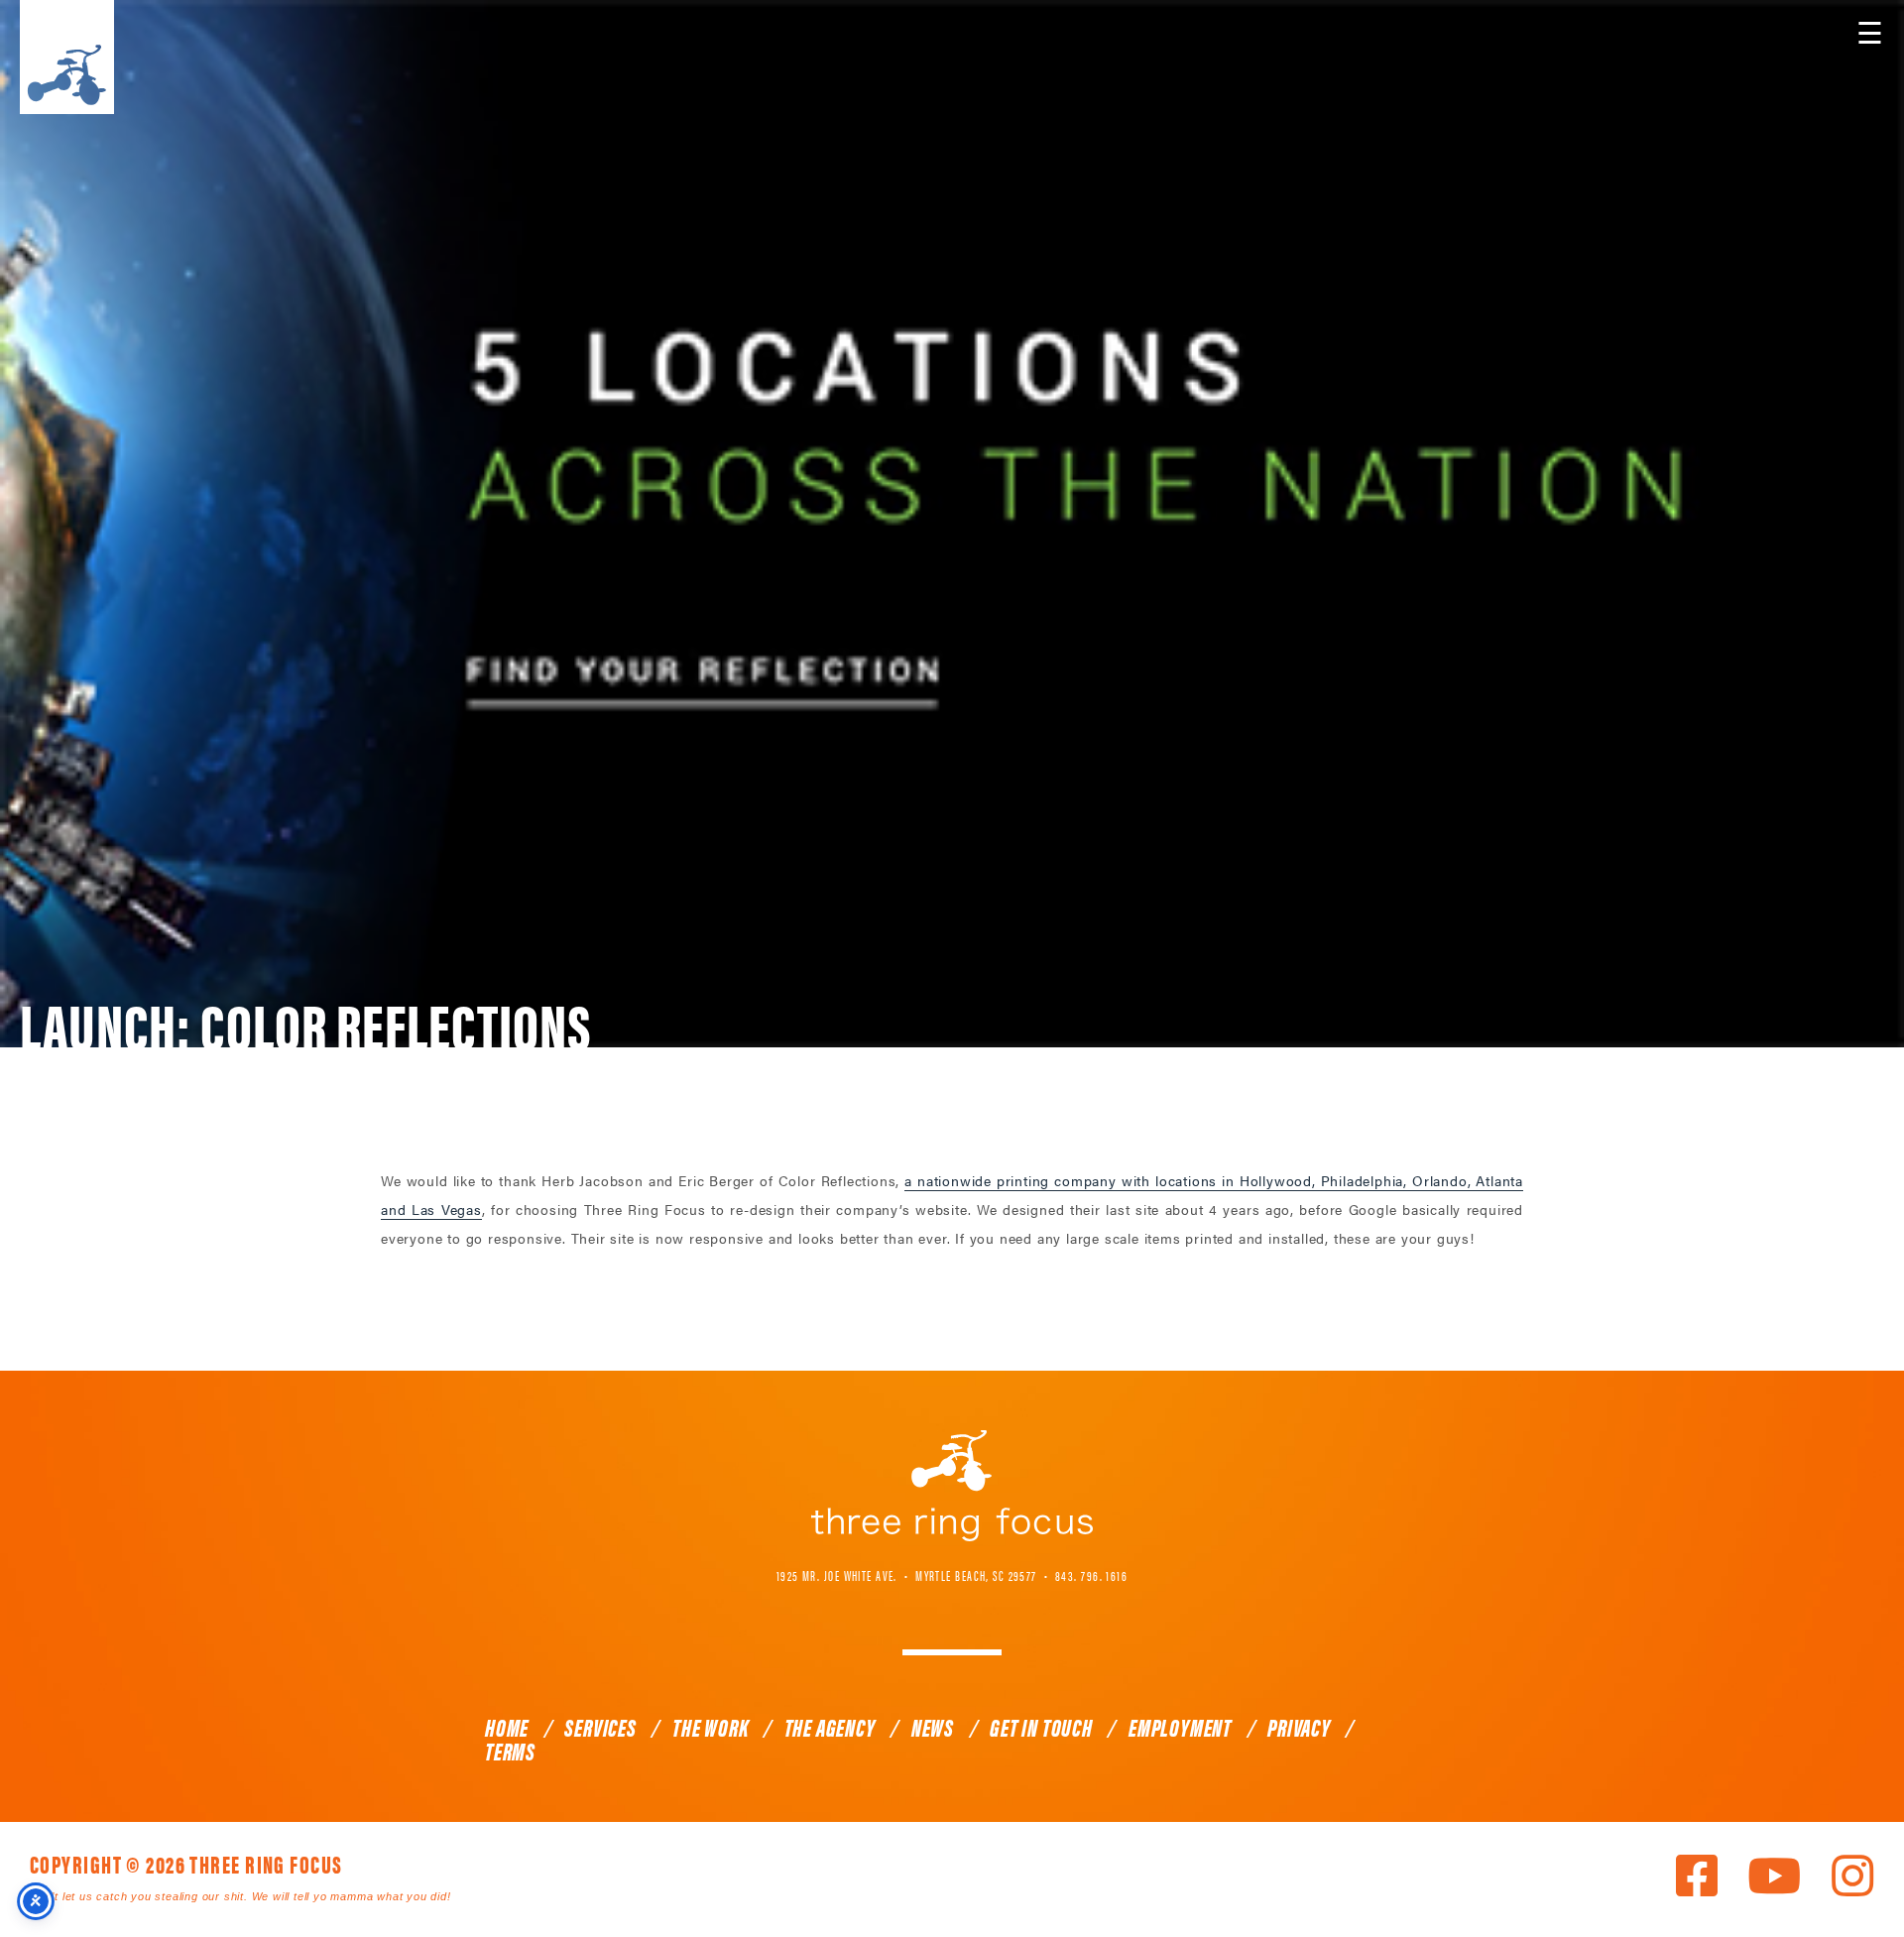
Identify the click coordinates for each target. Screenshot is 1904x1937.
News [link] (933, 1727)
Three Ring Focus (952, 1486)
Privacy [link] (1299, 1727)
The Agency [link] (830, 1727)
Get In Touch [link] (1041, 1727)
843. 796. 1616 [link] (1091, 1575)
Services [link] (600, 1727)
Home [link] (507, 1727)
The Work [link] (710, 1727)
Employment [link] (1180, 1727)
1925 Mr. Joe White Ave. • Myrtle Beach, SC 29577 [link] (907, 1575)
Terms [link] (510, 1751)
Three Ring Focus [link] (67, 57)
